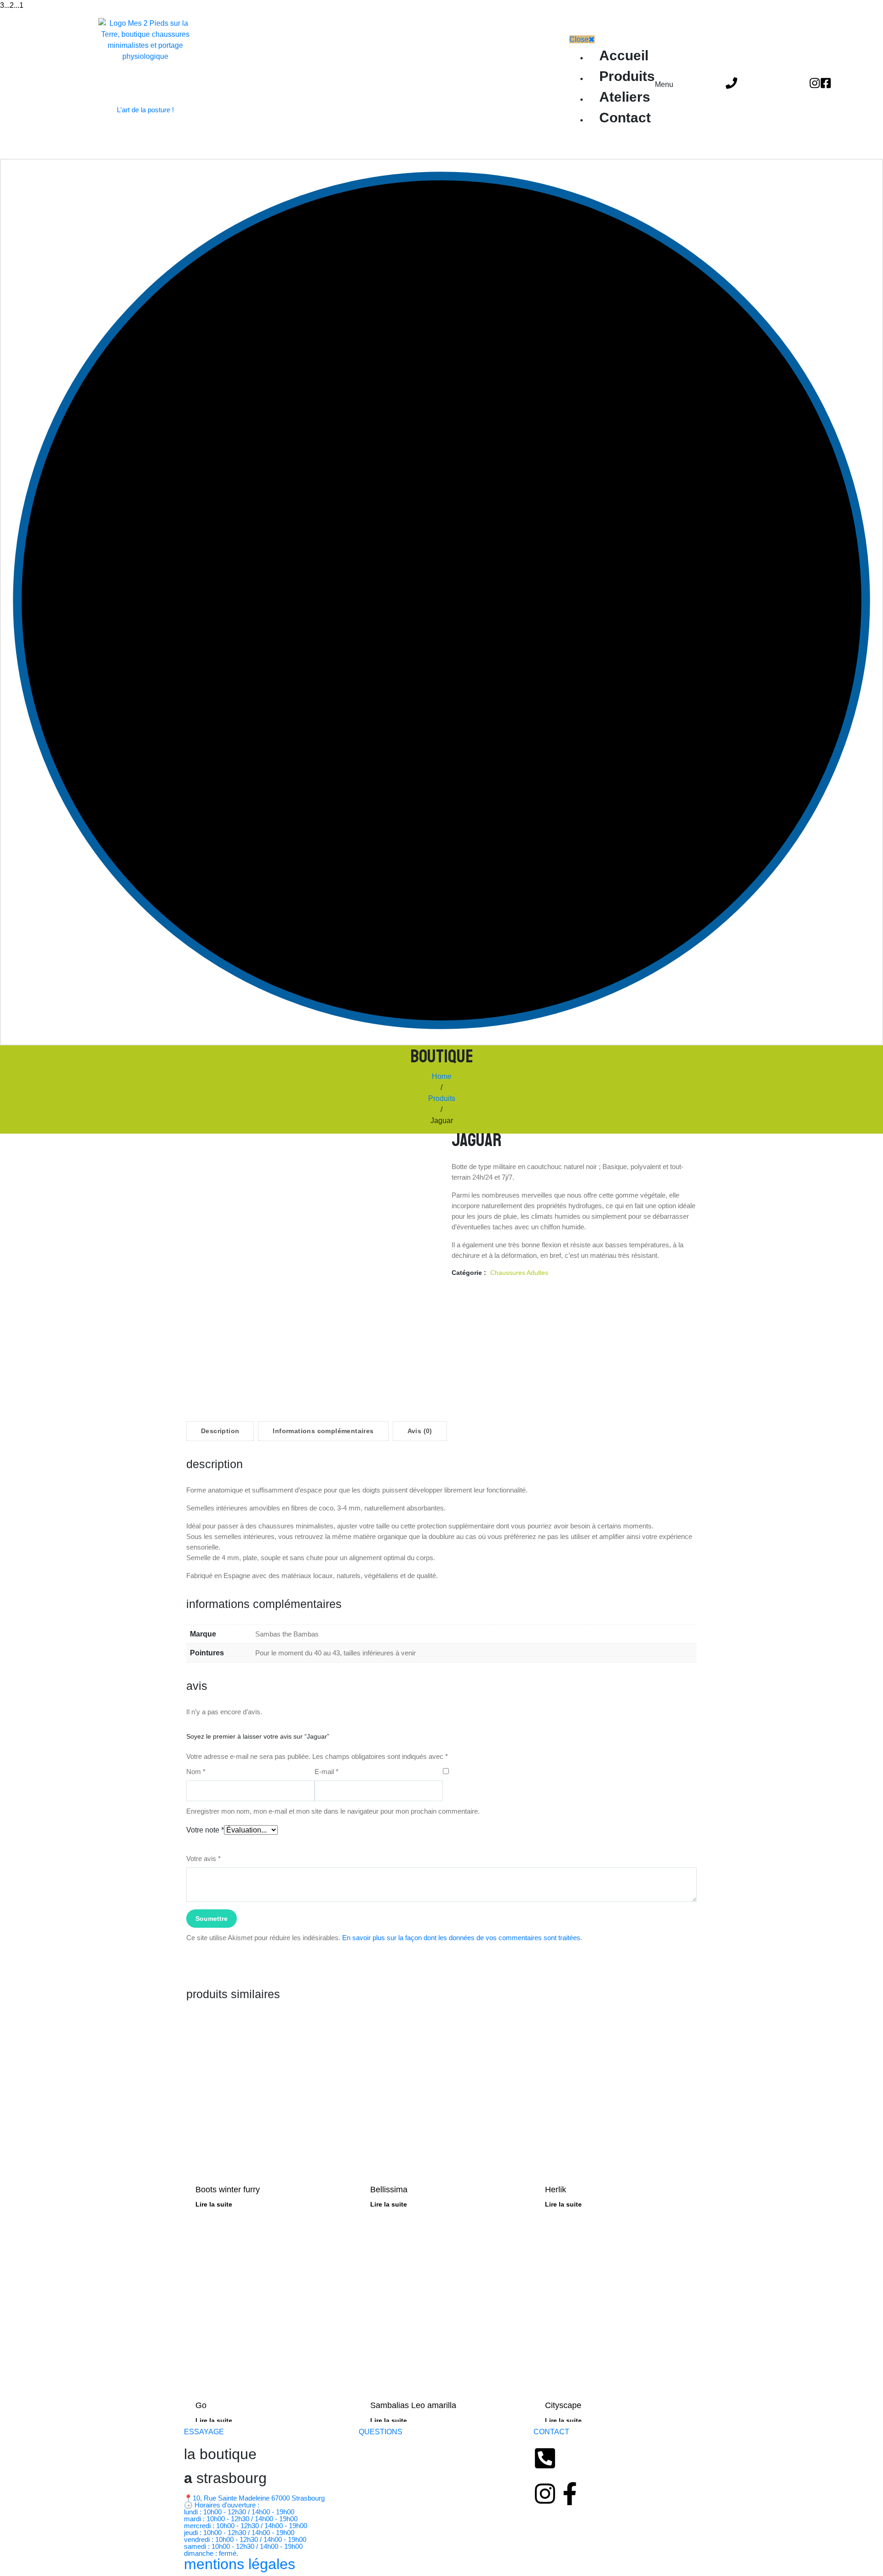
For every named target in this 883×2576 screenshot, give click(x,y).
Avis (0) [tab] (420, 1431)
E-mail (327, 1772)
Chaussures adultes (519, 1273)
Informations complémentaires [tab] (323, 1431)
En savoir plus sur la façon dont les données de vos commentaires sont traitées (461, 1938)
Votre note (205, 1830)
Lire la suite (214, 2204)
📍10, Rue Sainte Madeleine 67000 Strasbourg (254, 2498)
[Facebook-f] (570, 2494)
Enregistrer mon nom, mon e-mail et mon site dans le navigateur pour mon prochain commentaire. (333, 1811)
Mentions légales (240, 2564)
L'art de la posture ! (145, 110)
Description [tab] (220, 1431)
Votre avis (204, 1859)
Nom (196, 1772)
